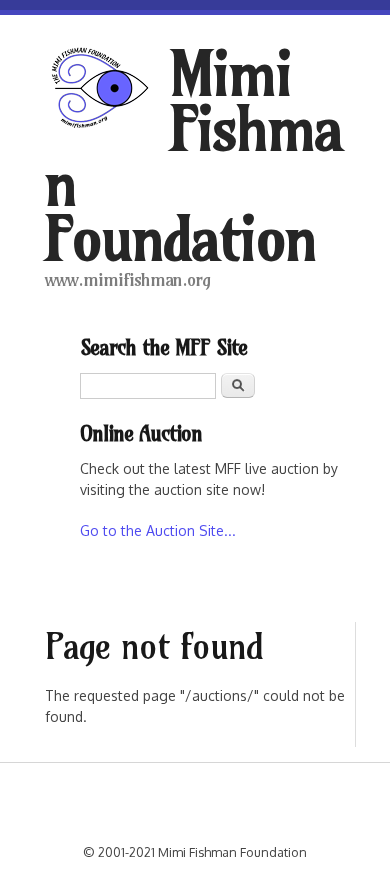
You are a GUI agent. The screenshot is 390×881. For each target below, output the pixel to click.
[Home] (107, 90)
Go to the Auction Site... (158, 530)
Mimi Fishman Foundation (193, 156)
